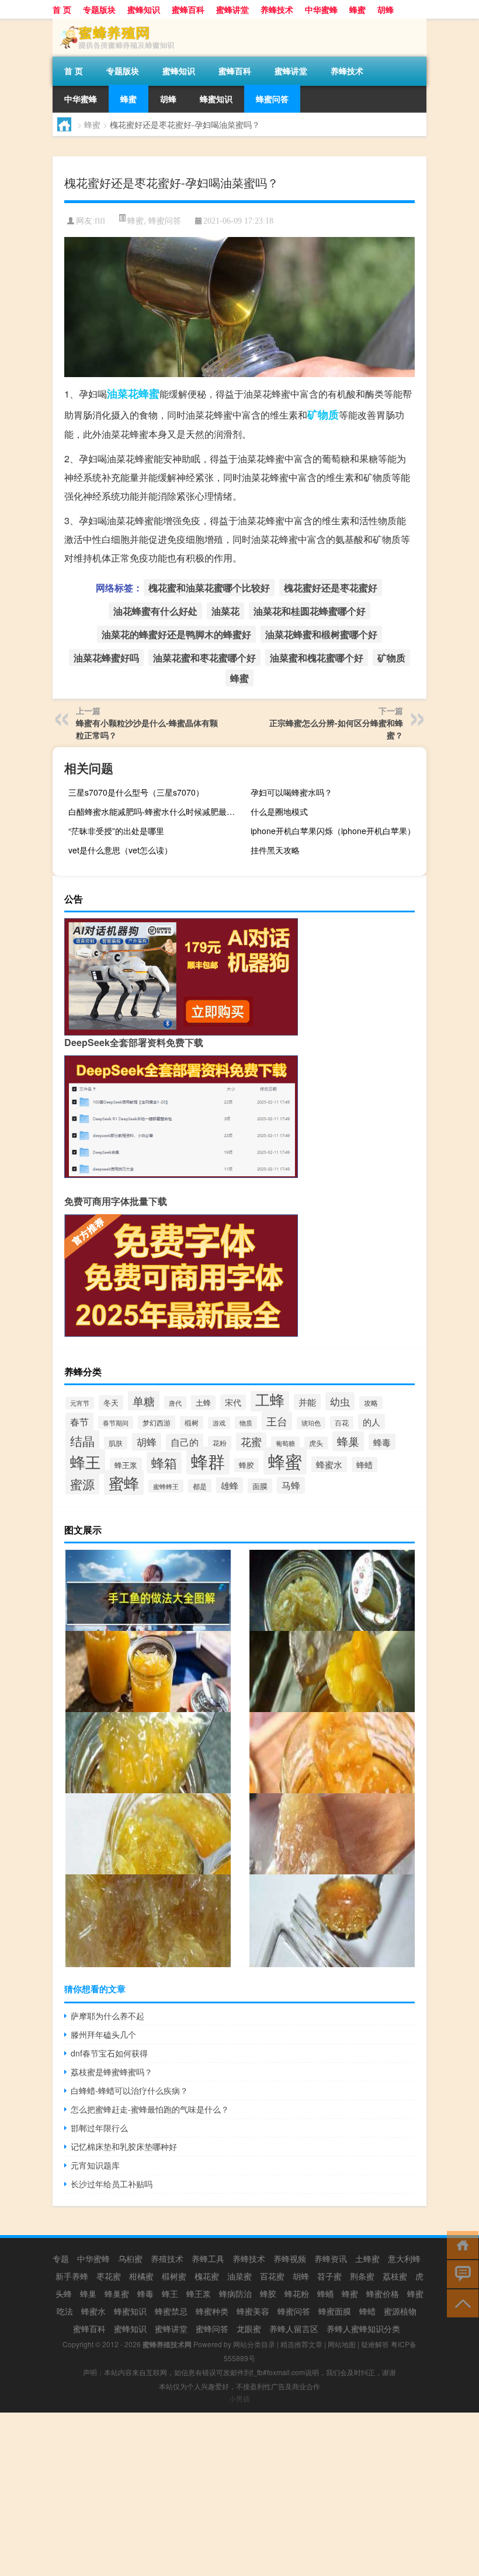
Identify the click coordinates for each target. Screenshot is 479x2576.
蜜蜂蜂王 (166, 1486)
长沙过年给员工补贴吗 (112, 2184)
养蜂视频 (290, 2258)
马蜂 (291, 1485)
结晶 (82, 1441)
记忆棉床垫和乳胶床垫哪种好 (124, 2146)
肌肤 (116, 1443)
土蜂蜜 (367, 2258)
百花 (342, 1423)
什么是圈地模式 (279, 811)
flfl (100, 221)
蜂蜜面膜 (335, 2311)
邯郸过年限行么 (99, 2128)
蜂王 (85, 1461)
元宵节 (80, 1403)
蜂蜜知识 (216, 99)
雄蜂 (230, 1485)
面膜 (260, 1486)
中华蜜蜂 (321, 9)
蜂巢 (348, 1441)
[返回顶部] (460, 2303)
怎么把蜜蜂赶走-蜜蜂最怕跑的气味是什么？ (150, 2109)
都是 (200, 1486)
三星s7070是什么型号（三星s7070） (136, 792)
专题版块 (99, 9)
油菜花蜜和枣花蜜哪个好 (204, 658)
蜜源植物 (400, 2311)
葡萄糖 (285, 1443)
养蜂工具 (208, 2258)
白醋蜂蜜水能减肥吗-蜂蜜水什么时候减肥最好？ (155, 811)
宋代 (233, 1402)
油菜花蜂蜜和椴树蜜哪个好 (321, 634)
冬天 (111, 1402)
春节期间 (116, 1423)
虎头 (316, 1443)
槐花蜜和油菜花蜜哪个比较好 (209, 588)
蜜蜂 (124, 1482)
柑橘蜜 (141, 2276)
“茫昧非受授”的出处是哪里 (116, 831)
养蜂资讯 (331, 2258)
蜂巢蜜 (117, 2293)
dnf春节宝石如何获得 (109, 2053)
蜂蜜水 (329, 1464)
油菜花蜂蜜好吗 (106, 658)
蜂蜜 (357, 9)
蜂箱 (164, 1463)
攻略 (371, 1403)
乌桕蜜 (130, 2258)
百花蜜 (272, 2276)
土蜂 (203, 1402)
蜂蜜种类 (212, 2311)
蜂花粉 (297, 2293)
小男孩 (239, 2398)
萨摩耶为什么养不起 (107, 2016)
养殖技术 (167, 2258)
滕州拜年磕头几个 (103, 2034)
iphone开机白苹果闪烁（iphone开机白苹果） (333, 831)
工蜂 (270, 1399)
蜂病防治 (235, 2293)
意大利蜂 (404, 2258)
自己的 (185, 1442)
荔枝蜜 (395, 2276)
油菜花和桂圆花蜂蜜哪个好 (310, 611)
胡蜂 (386, 9)
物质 (246, 1423)
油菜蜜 (239, 2276)
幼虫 (340, 1401)
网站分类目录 (254, 2344)
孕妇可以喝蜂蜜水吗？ (291, 792)
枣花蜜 (109, 2276)
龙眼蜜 (249, 2328)
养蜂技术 (277, 9)
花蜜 (251, 1442)
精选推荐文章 (301, 2344)
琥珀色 (311, 1423)
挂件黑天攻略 (275, 850)
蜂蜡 (365, 1465)
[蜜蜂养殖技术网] (114, 23)
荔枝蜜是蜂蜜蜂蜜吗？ (112, 2072)
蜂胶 (247, 1465)
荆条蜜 (362, 2276)
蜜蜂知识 (144, 9)
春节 (79, 1421)
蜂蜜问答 (272, 99)
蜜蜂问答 (212, 2328)
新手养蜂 (72, 2276)
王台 (277, 1421)
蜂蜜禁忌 (171, 2311)
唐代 (175, 1403)
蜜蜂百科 (188, 9)
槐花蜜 (207, 2276)
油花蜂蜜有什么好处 (155, 611)
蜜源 (82, 1484)
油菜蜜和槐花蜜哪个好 (317, 658)
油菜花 (123, 393)
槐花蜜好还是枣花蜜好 (331, 588)
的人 (372, 1422)
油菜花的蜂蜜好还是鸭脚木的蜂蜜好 (176, 634)
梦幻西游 (157, 1422)
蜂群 (208, 1460)
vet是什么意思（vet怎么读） (120, 850)
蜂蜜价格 (383, 2293)
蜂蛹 (325, 2293)
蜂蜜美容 (253, 2311)
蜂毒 (382, 1442)
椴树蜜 (174, 2276)
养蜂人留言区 (294, 2328)
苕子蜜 (329, 2276)
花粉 (220, 1443)
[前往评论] (460, 2273)
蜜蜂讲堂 (232, 9)
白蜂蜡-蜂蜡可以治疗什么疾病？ (129, 2090)
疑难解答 (375, 2344)
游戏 (219, 1423)
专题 (61, 2258)
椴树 (192, 1423)
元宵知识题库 (95, 2165)
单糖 (144, 1401)
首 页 (62, 9)
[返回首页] (460, 2244)
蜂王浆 (126, 1465)
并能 (307, 1402)
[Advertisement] (239, 2494)
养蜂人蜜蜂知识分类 (363, 2328)
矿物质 (323, 414)
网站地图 (342, 2344)
